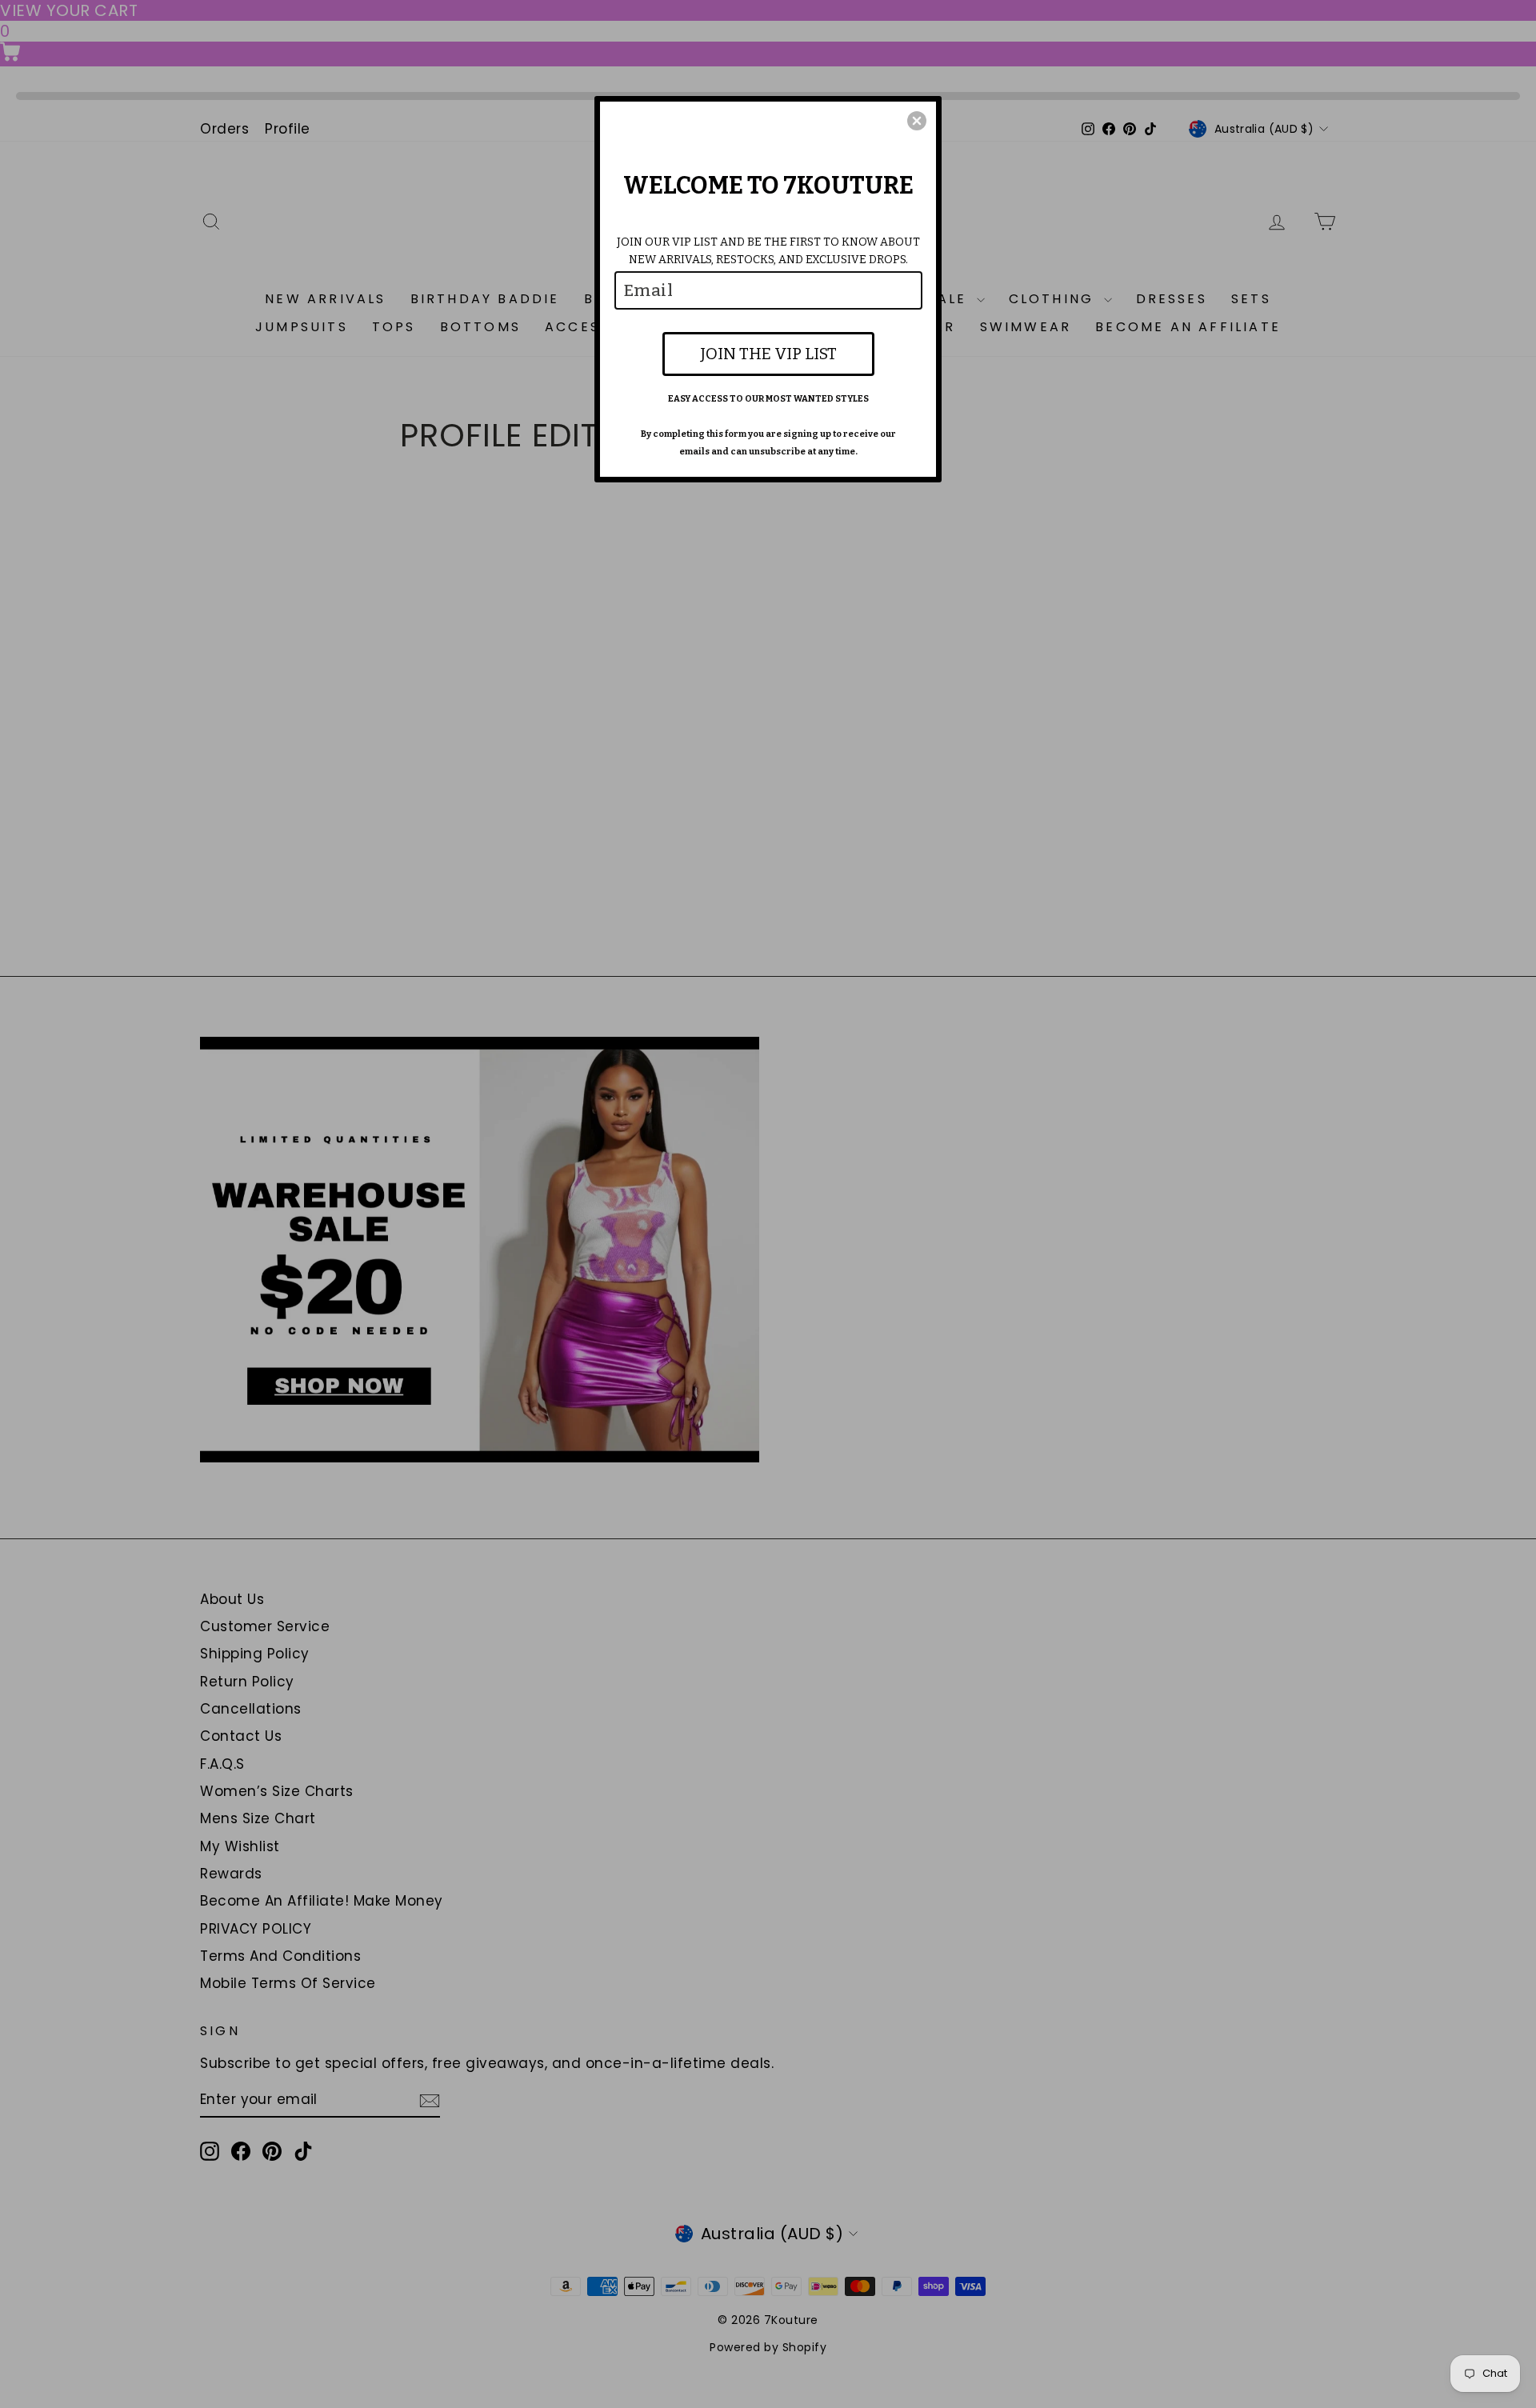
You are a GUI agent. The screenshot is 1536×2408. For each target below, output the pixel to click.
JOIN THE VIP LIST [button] (768, 354)
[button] (917, 121)
